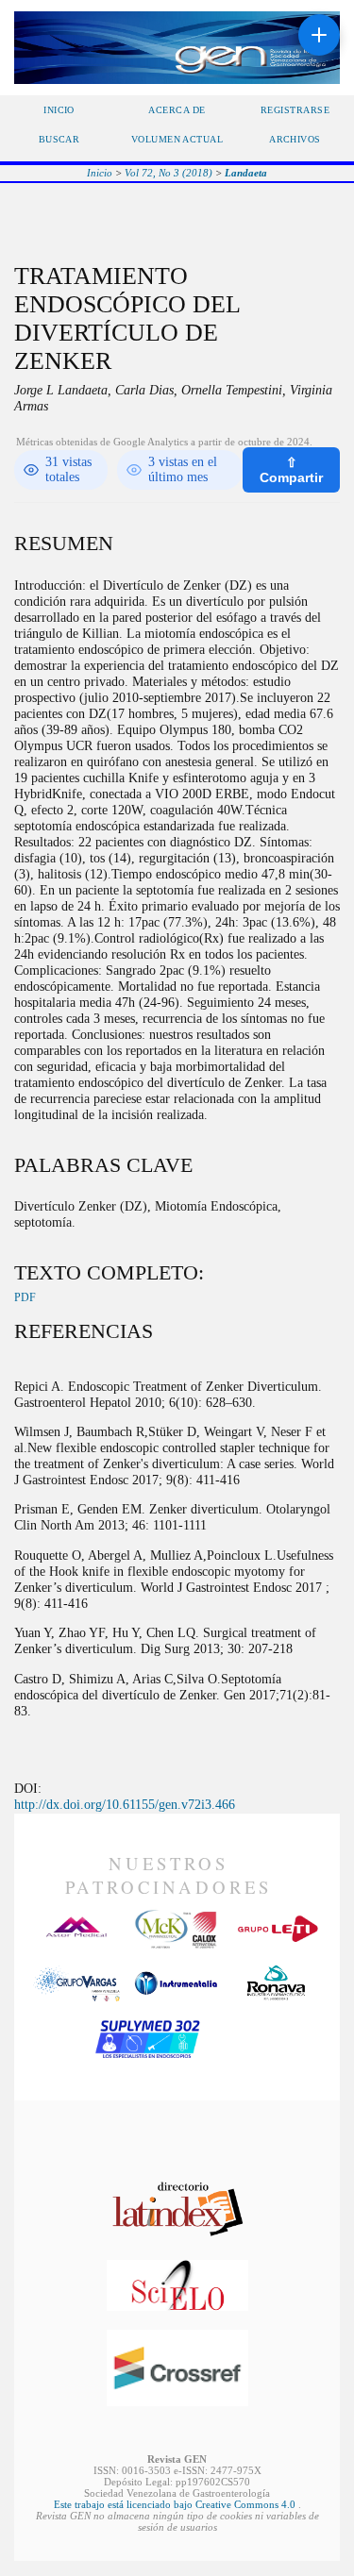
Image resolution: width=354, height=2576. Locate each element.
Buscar (59, 139)
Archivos (295, 139)
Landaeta (246, 173)
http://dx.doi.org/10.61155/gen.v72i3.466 (125, 1804)
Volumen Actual (177, 139)
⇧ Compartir (291, 470)
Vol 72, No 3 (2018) (169, 173)
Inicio (59, 110)
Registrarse (295, 110)
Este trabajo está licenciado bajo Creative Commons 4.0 (176, 2504)
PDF (25, 1297)
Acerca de (177, 110)
